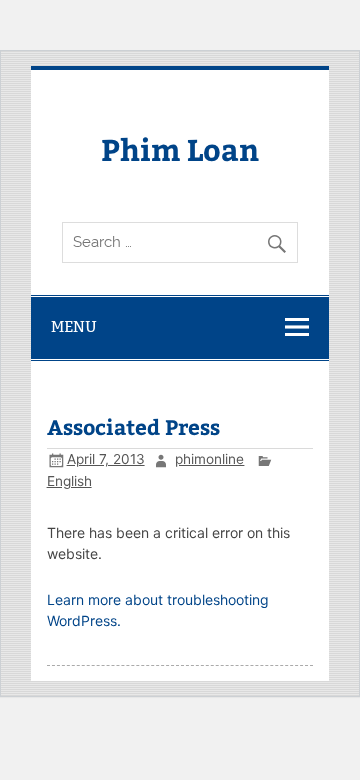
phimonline (209, 459)
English (69, 481)
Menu (74, 326)
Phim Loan (180, 148)
